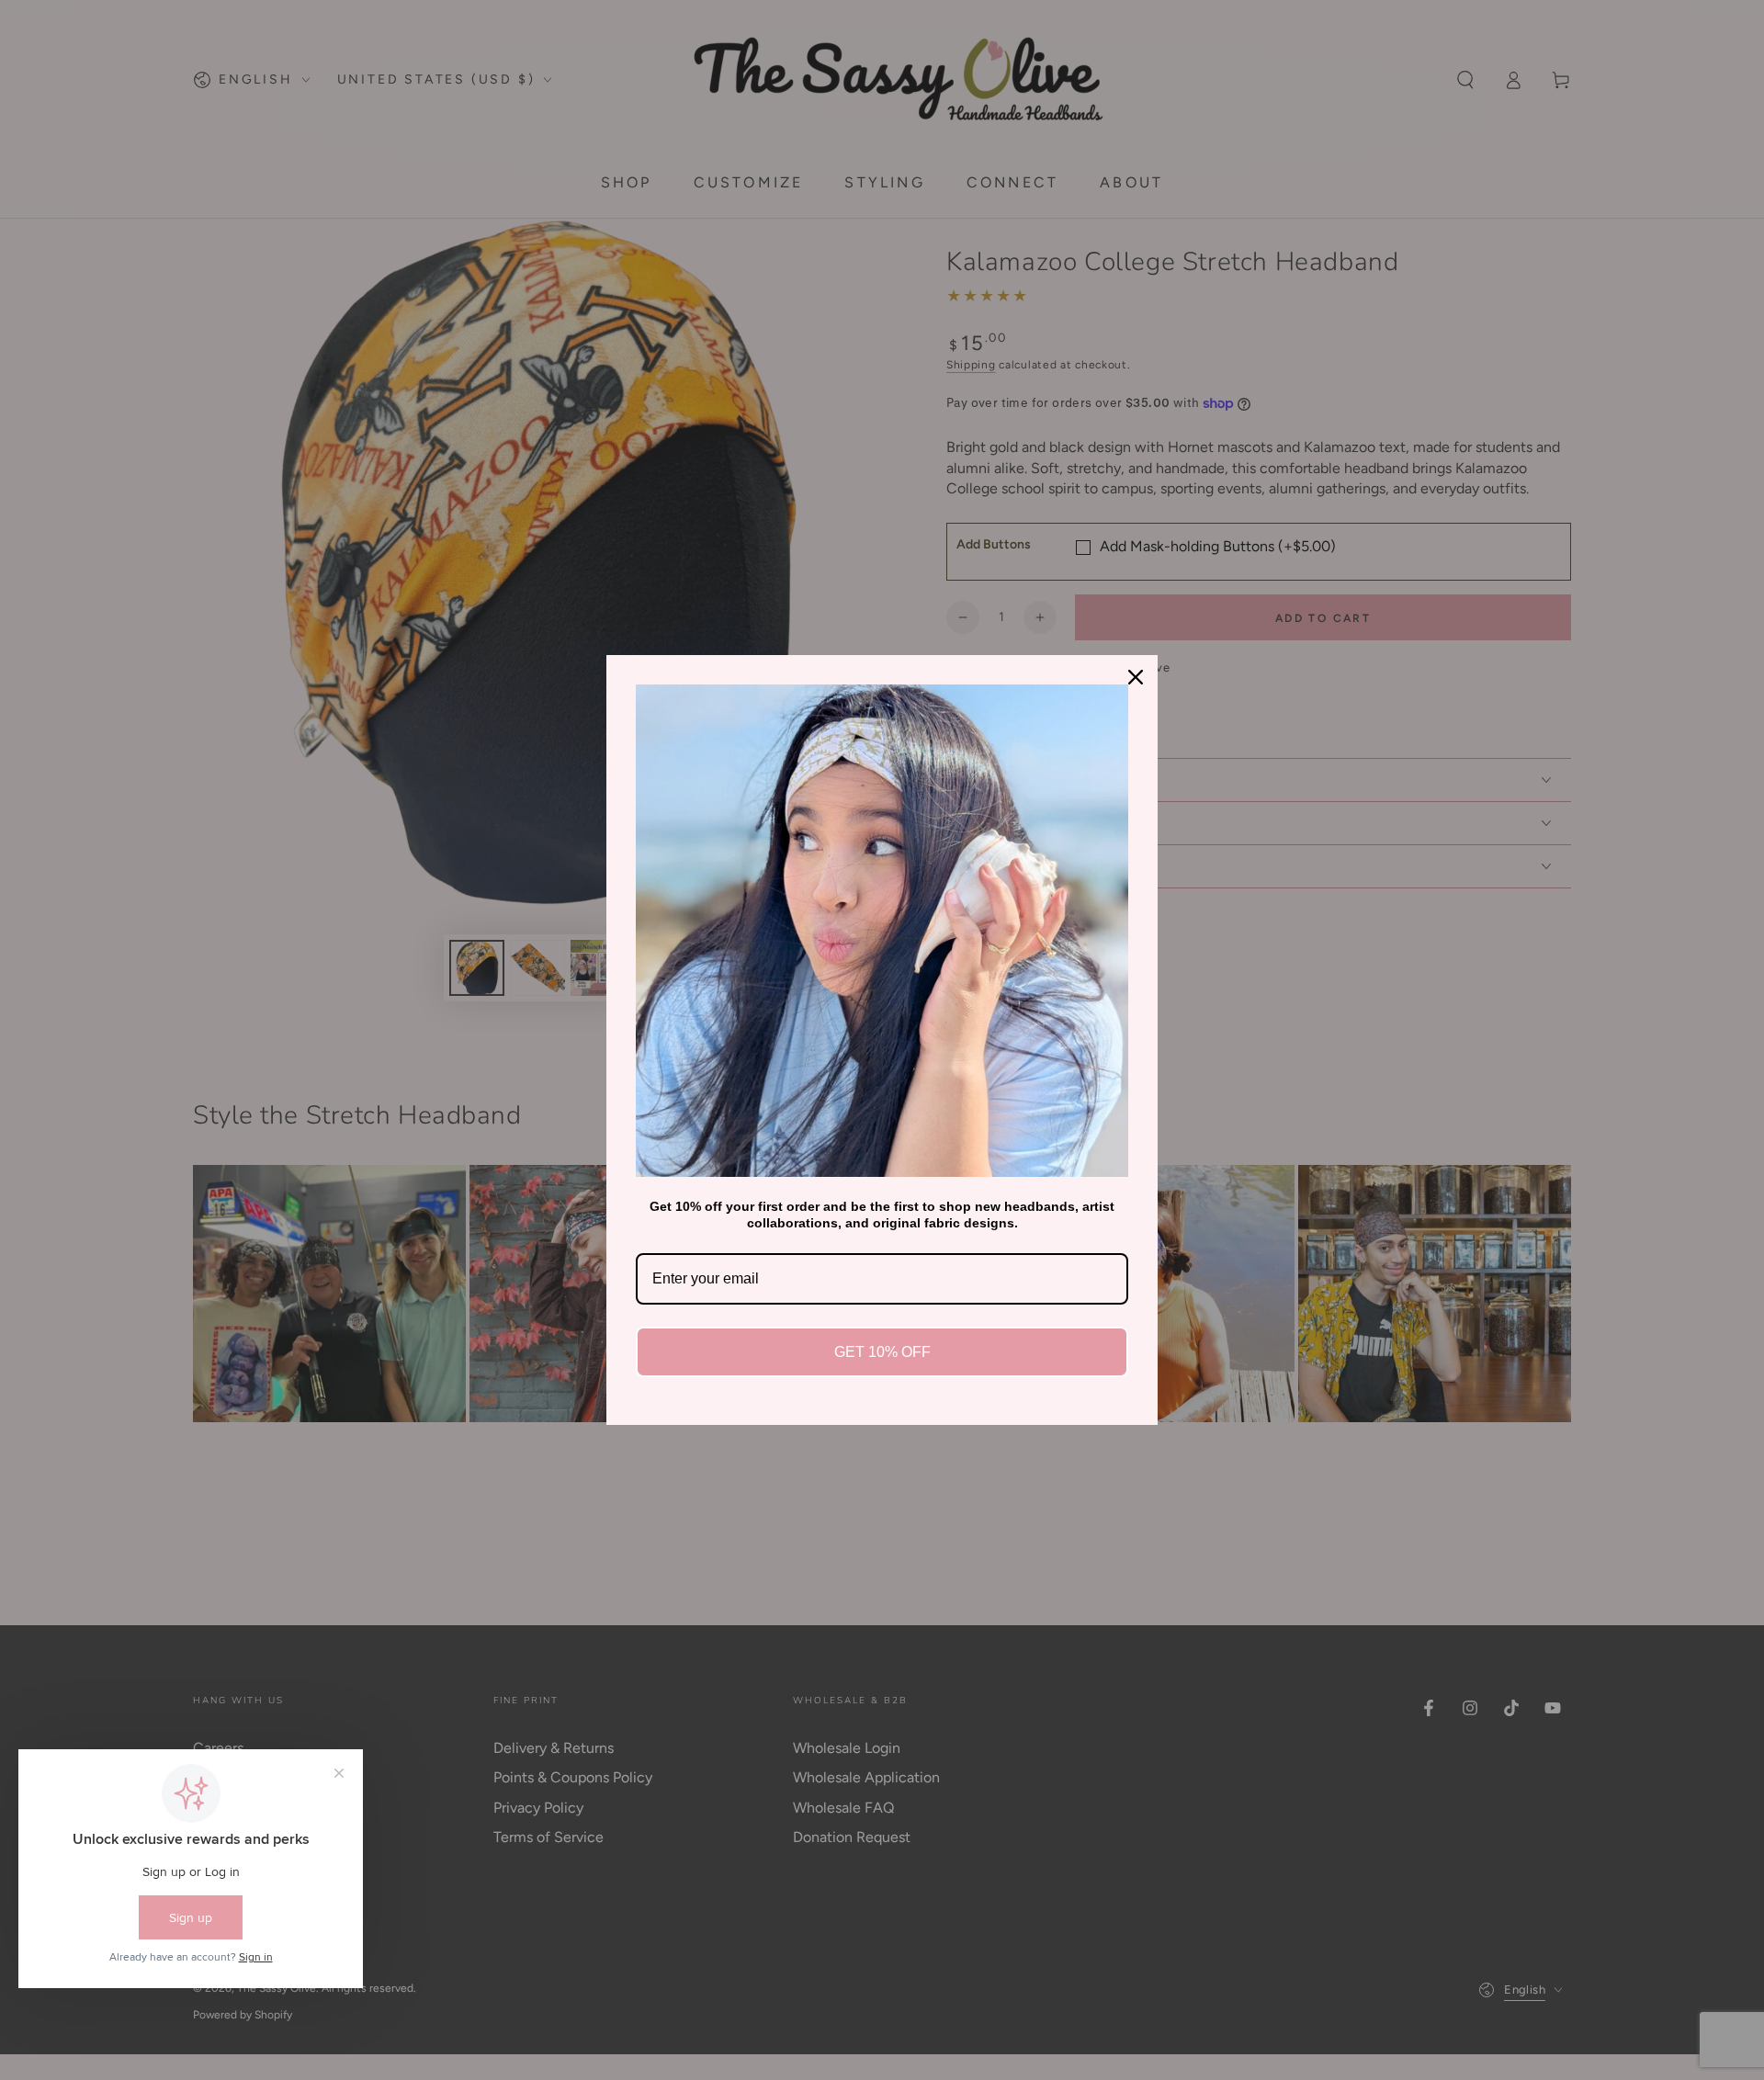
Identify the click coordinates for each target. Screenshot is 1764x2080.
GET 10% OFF (882, 1352)
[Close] (1136, 677)
